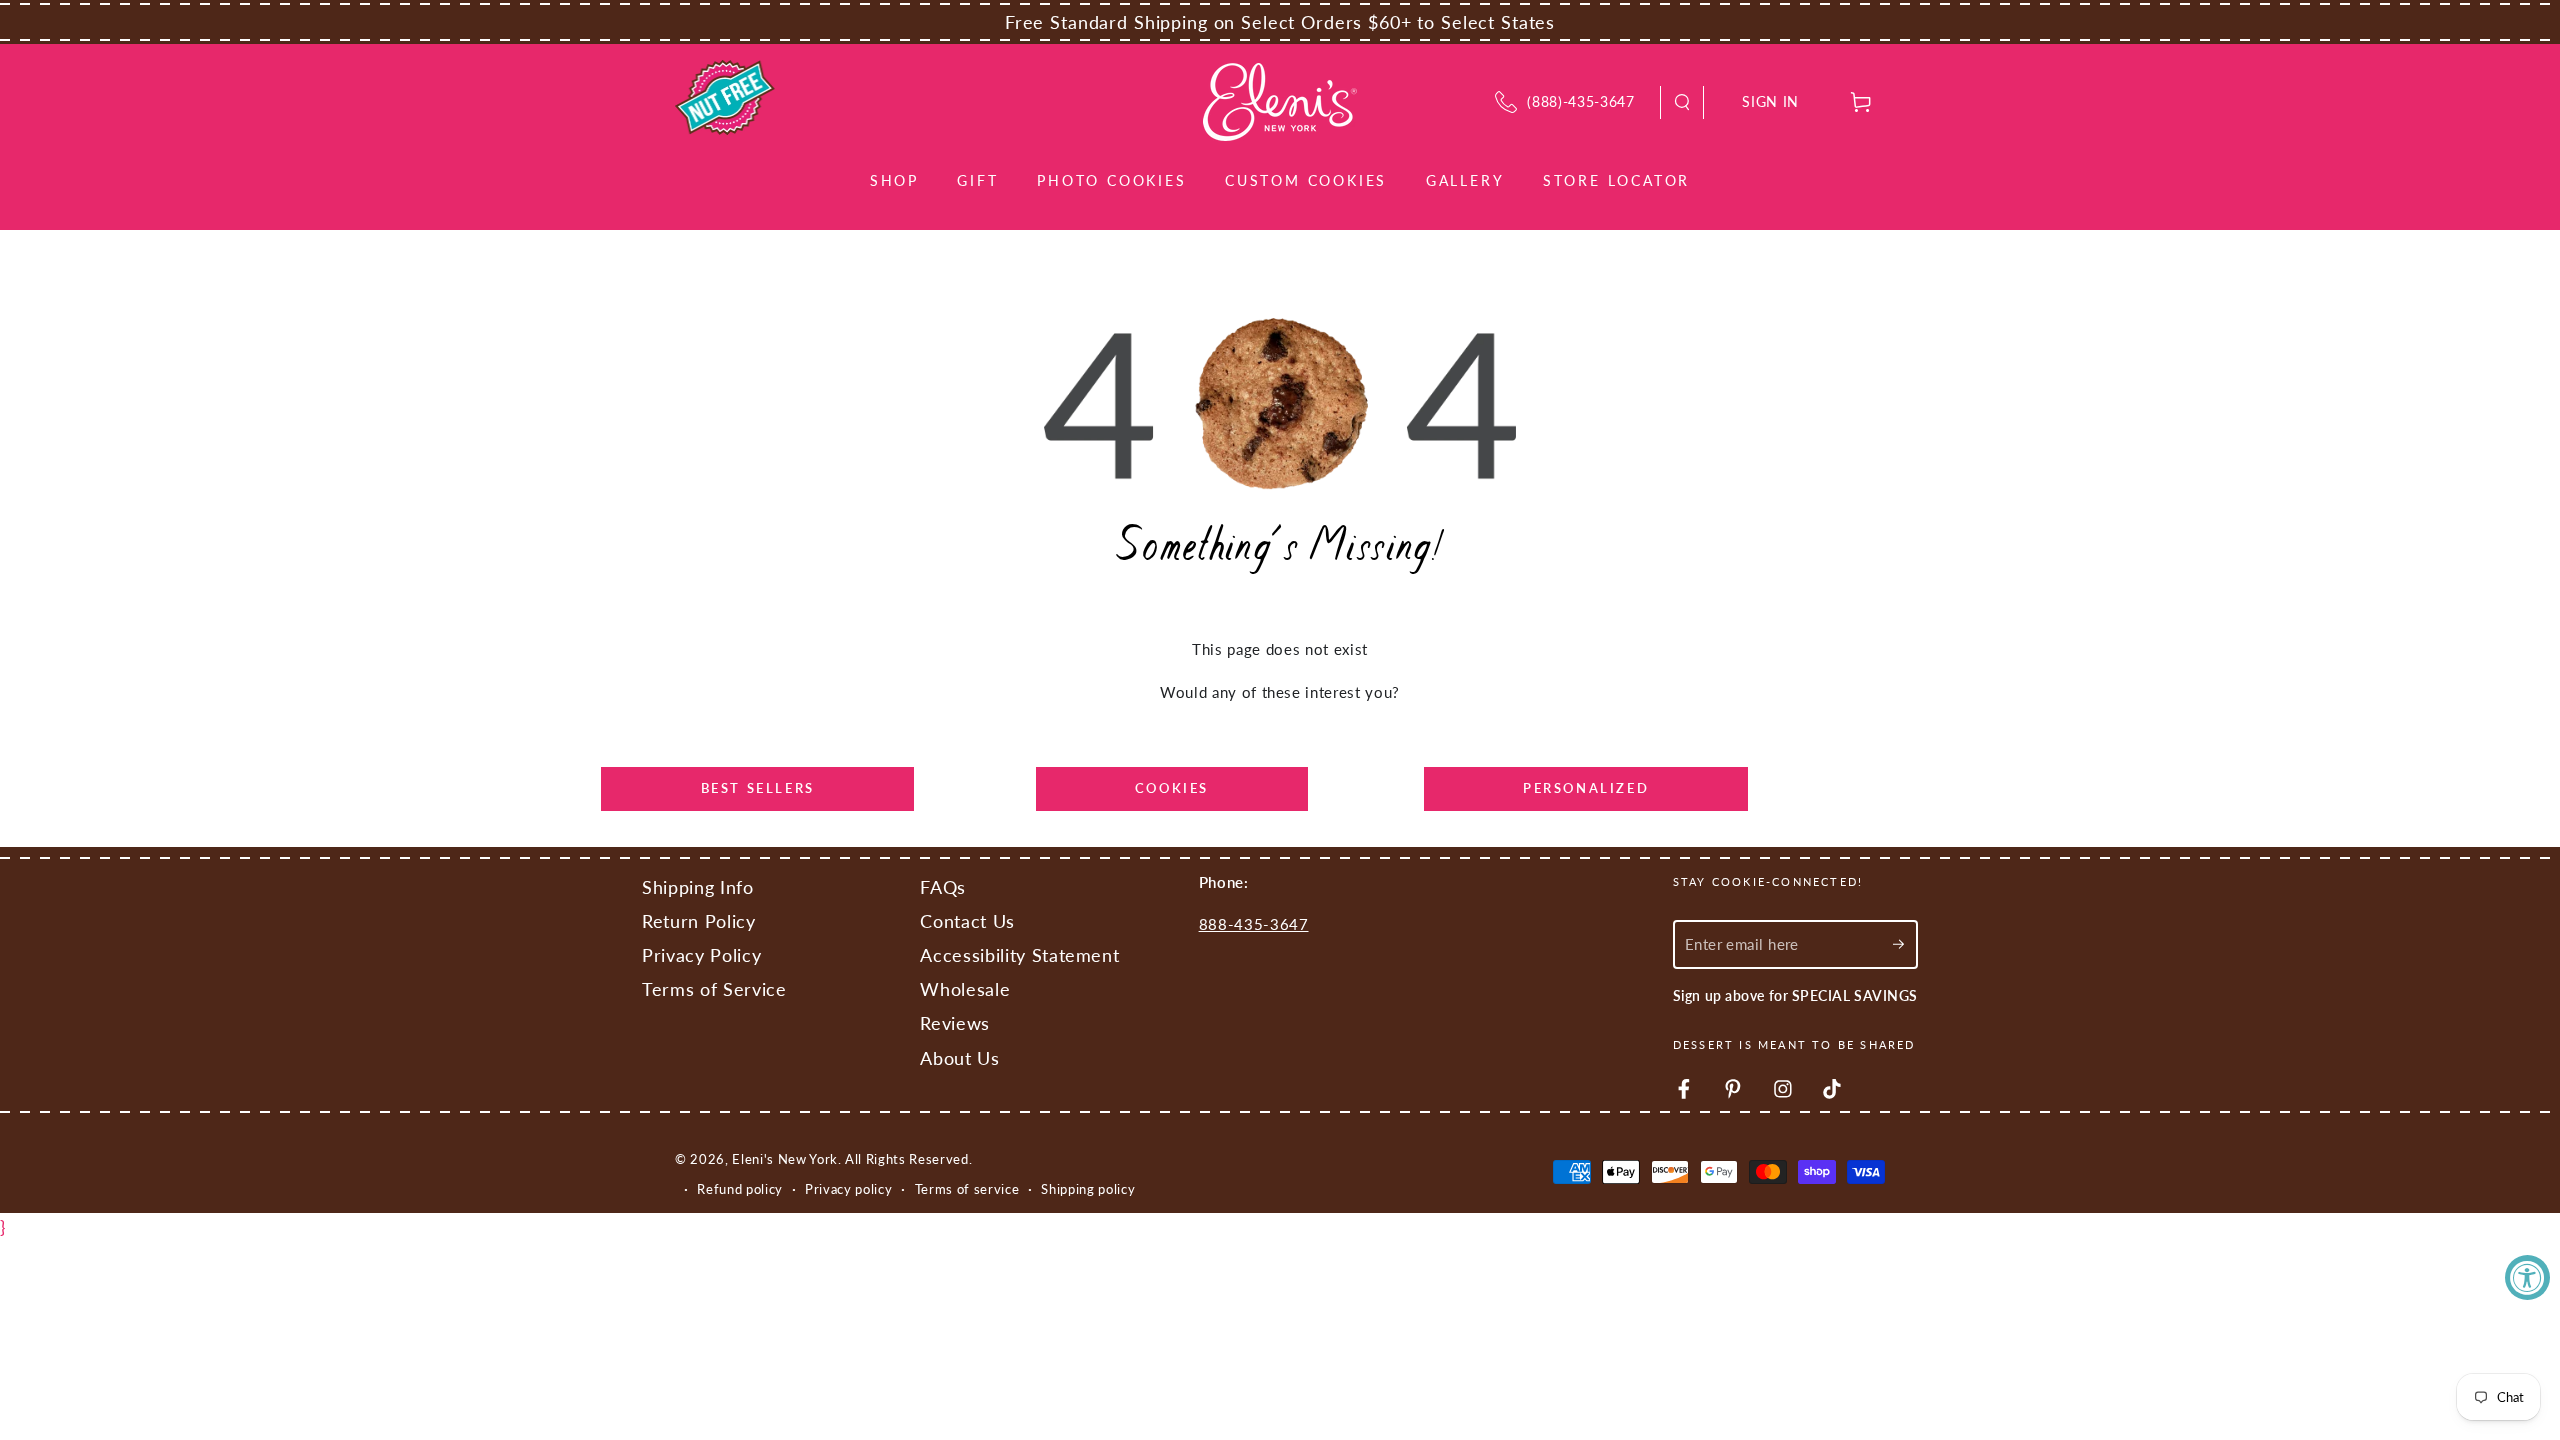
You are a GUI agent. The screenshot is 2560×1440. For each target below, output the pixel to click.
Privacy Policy (701, 955)
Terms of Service (714, 989)
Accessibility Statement (1019, 955)
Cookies (1172, 788)
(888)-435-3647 (1580, 101)
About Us (959, 1058)
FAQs (943, 887)
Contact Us (967, 921)
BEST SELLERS (758, 788)
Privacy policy (848, 1189)
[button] (1682, 102)
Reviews (955, 1023)
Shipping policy (1088, 1189)
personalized (1586, 788)
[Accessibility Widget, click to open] (2527, 1277)
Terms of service (967, 1189)
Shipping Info (698, 887)
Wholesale (965, 989)
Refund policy (740, 1189)
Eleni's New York (785, 1159)
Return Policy (699, 921)
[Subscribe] (1905, 944)
